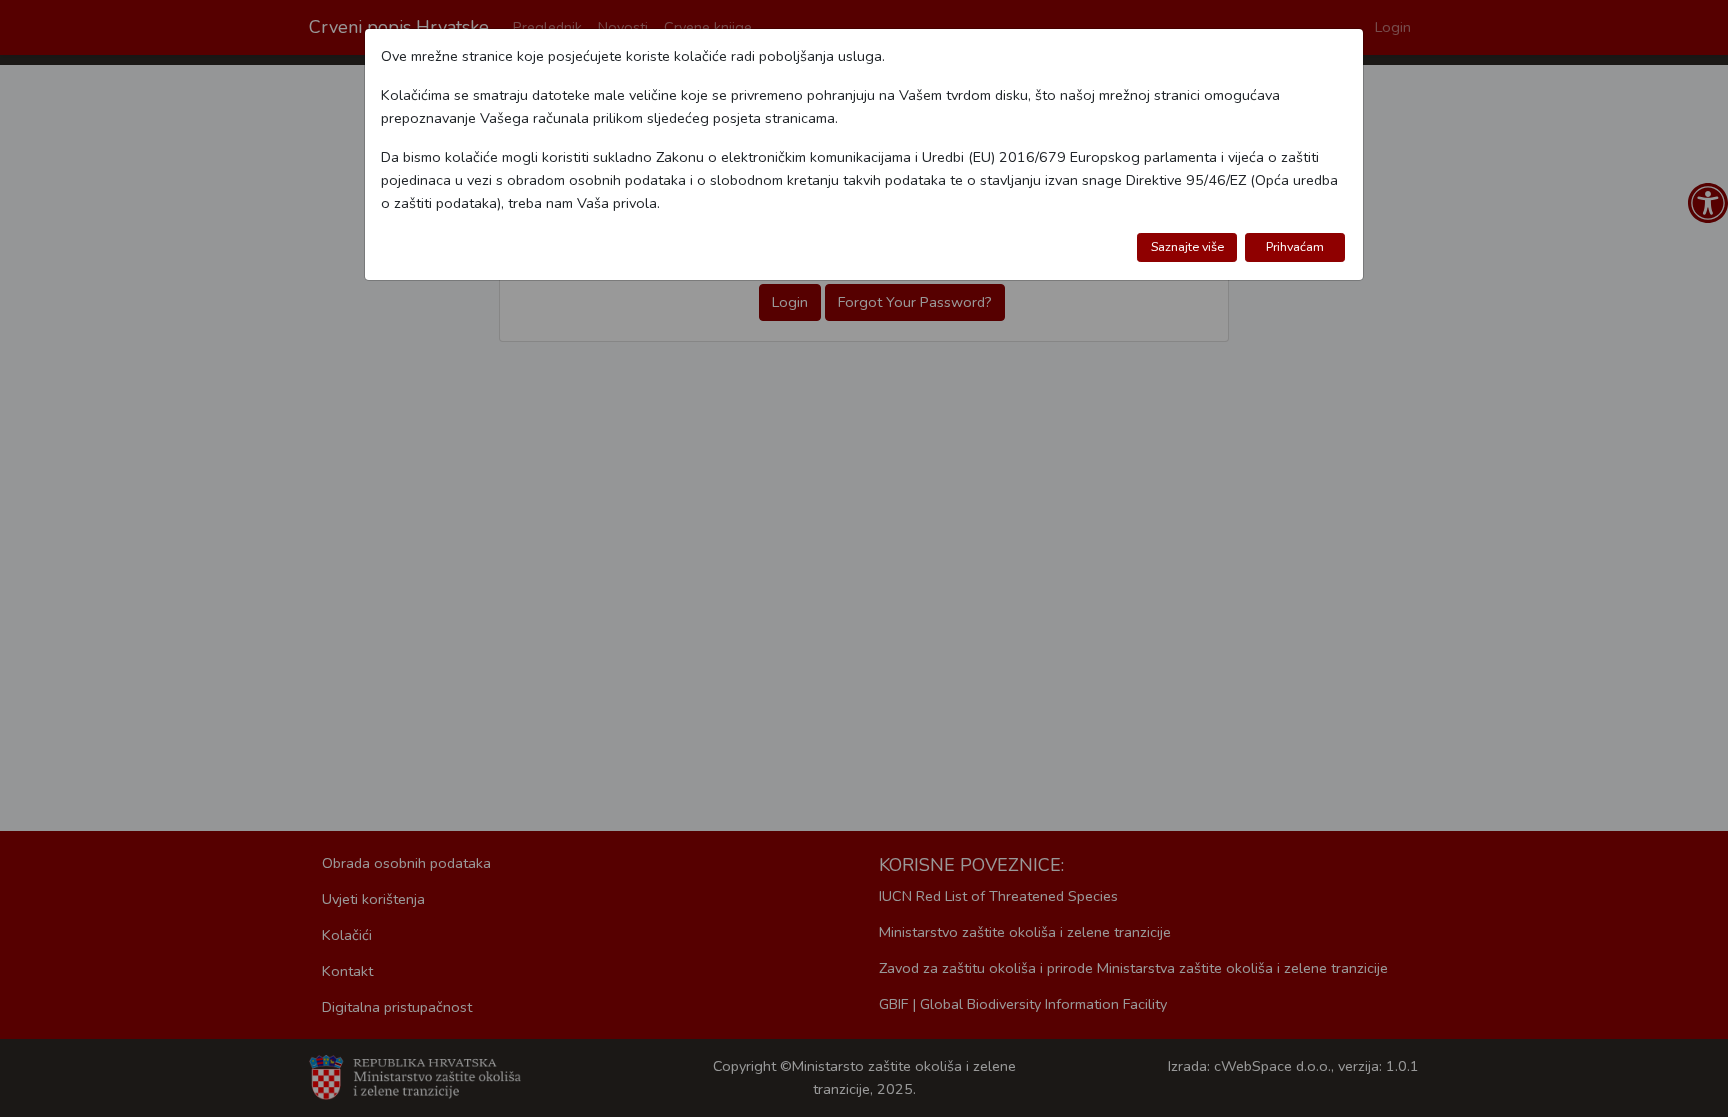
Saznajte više (1187, 246)
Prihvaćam (1295, 246)
